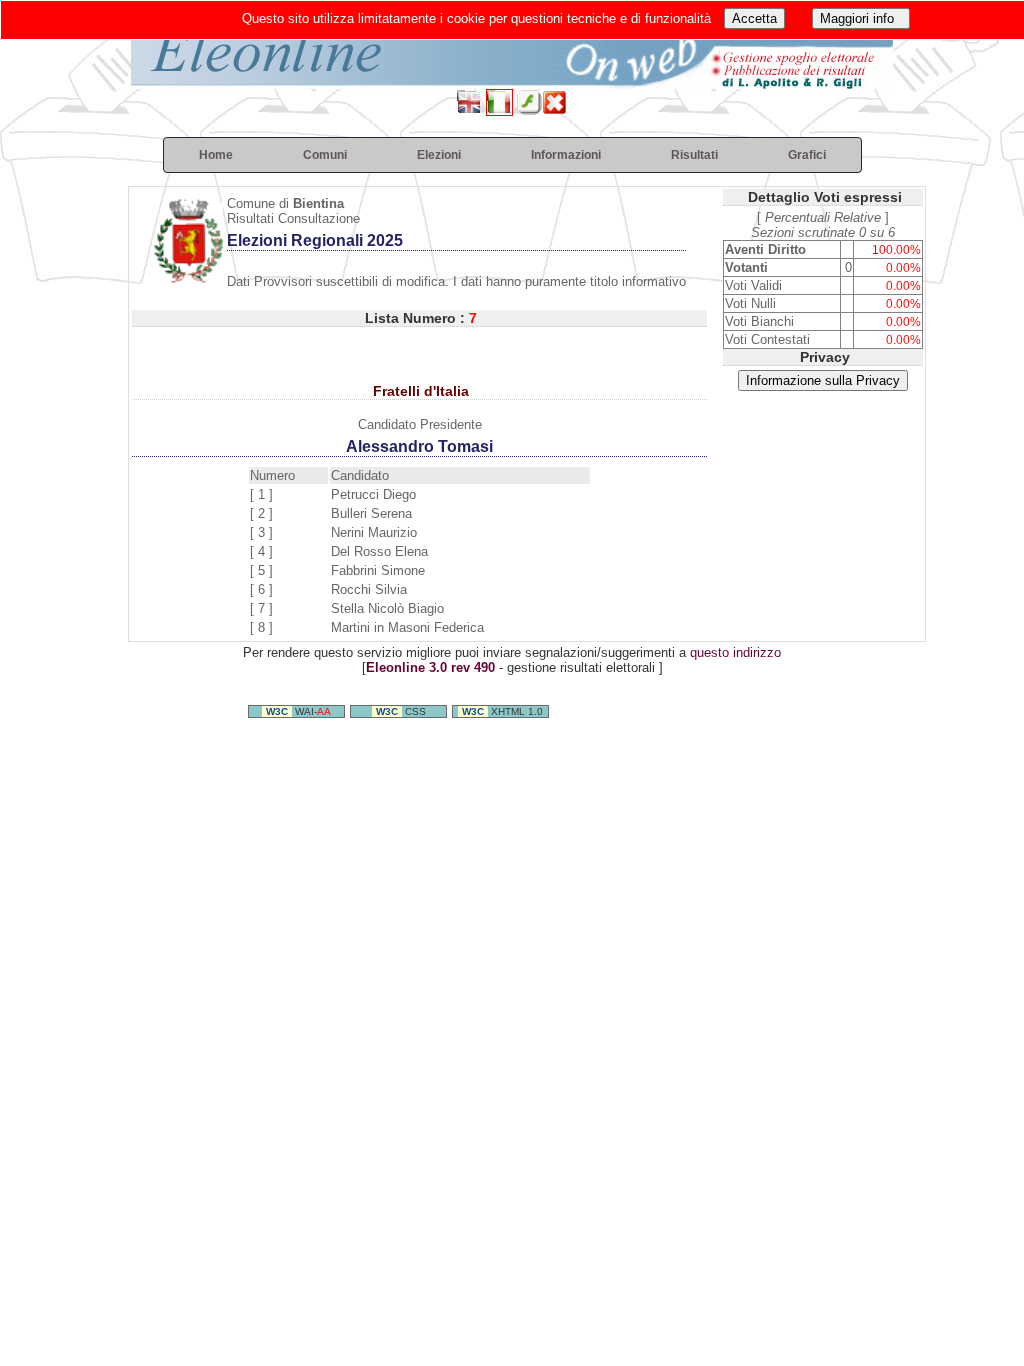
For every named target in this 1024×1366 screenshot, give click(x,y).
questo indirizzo (735, 652)
